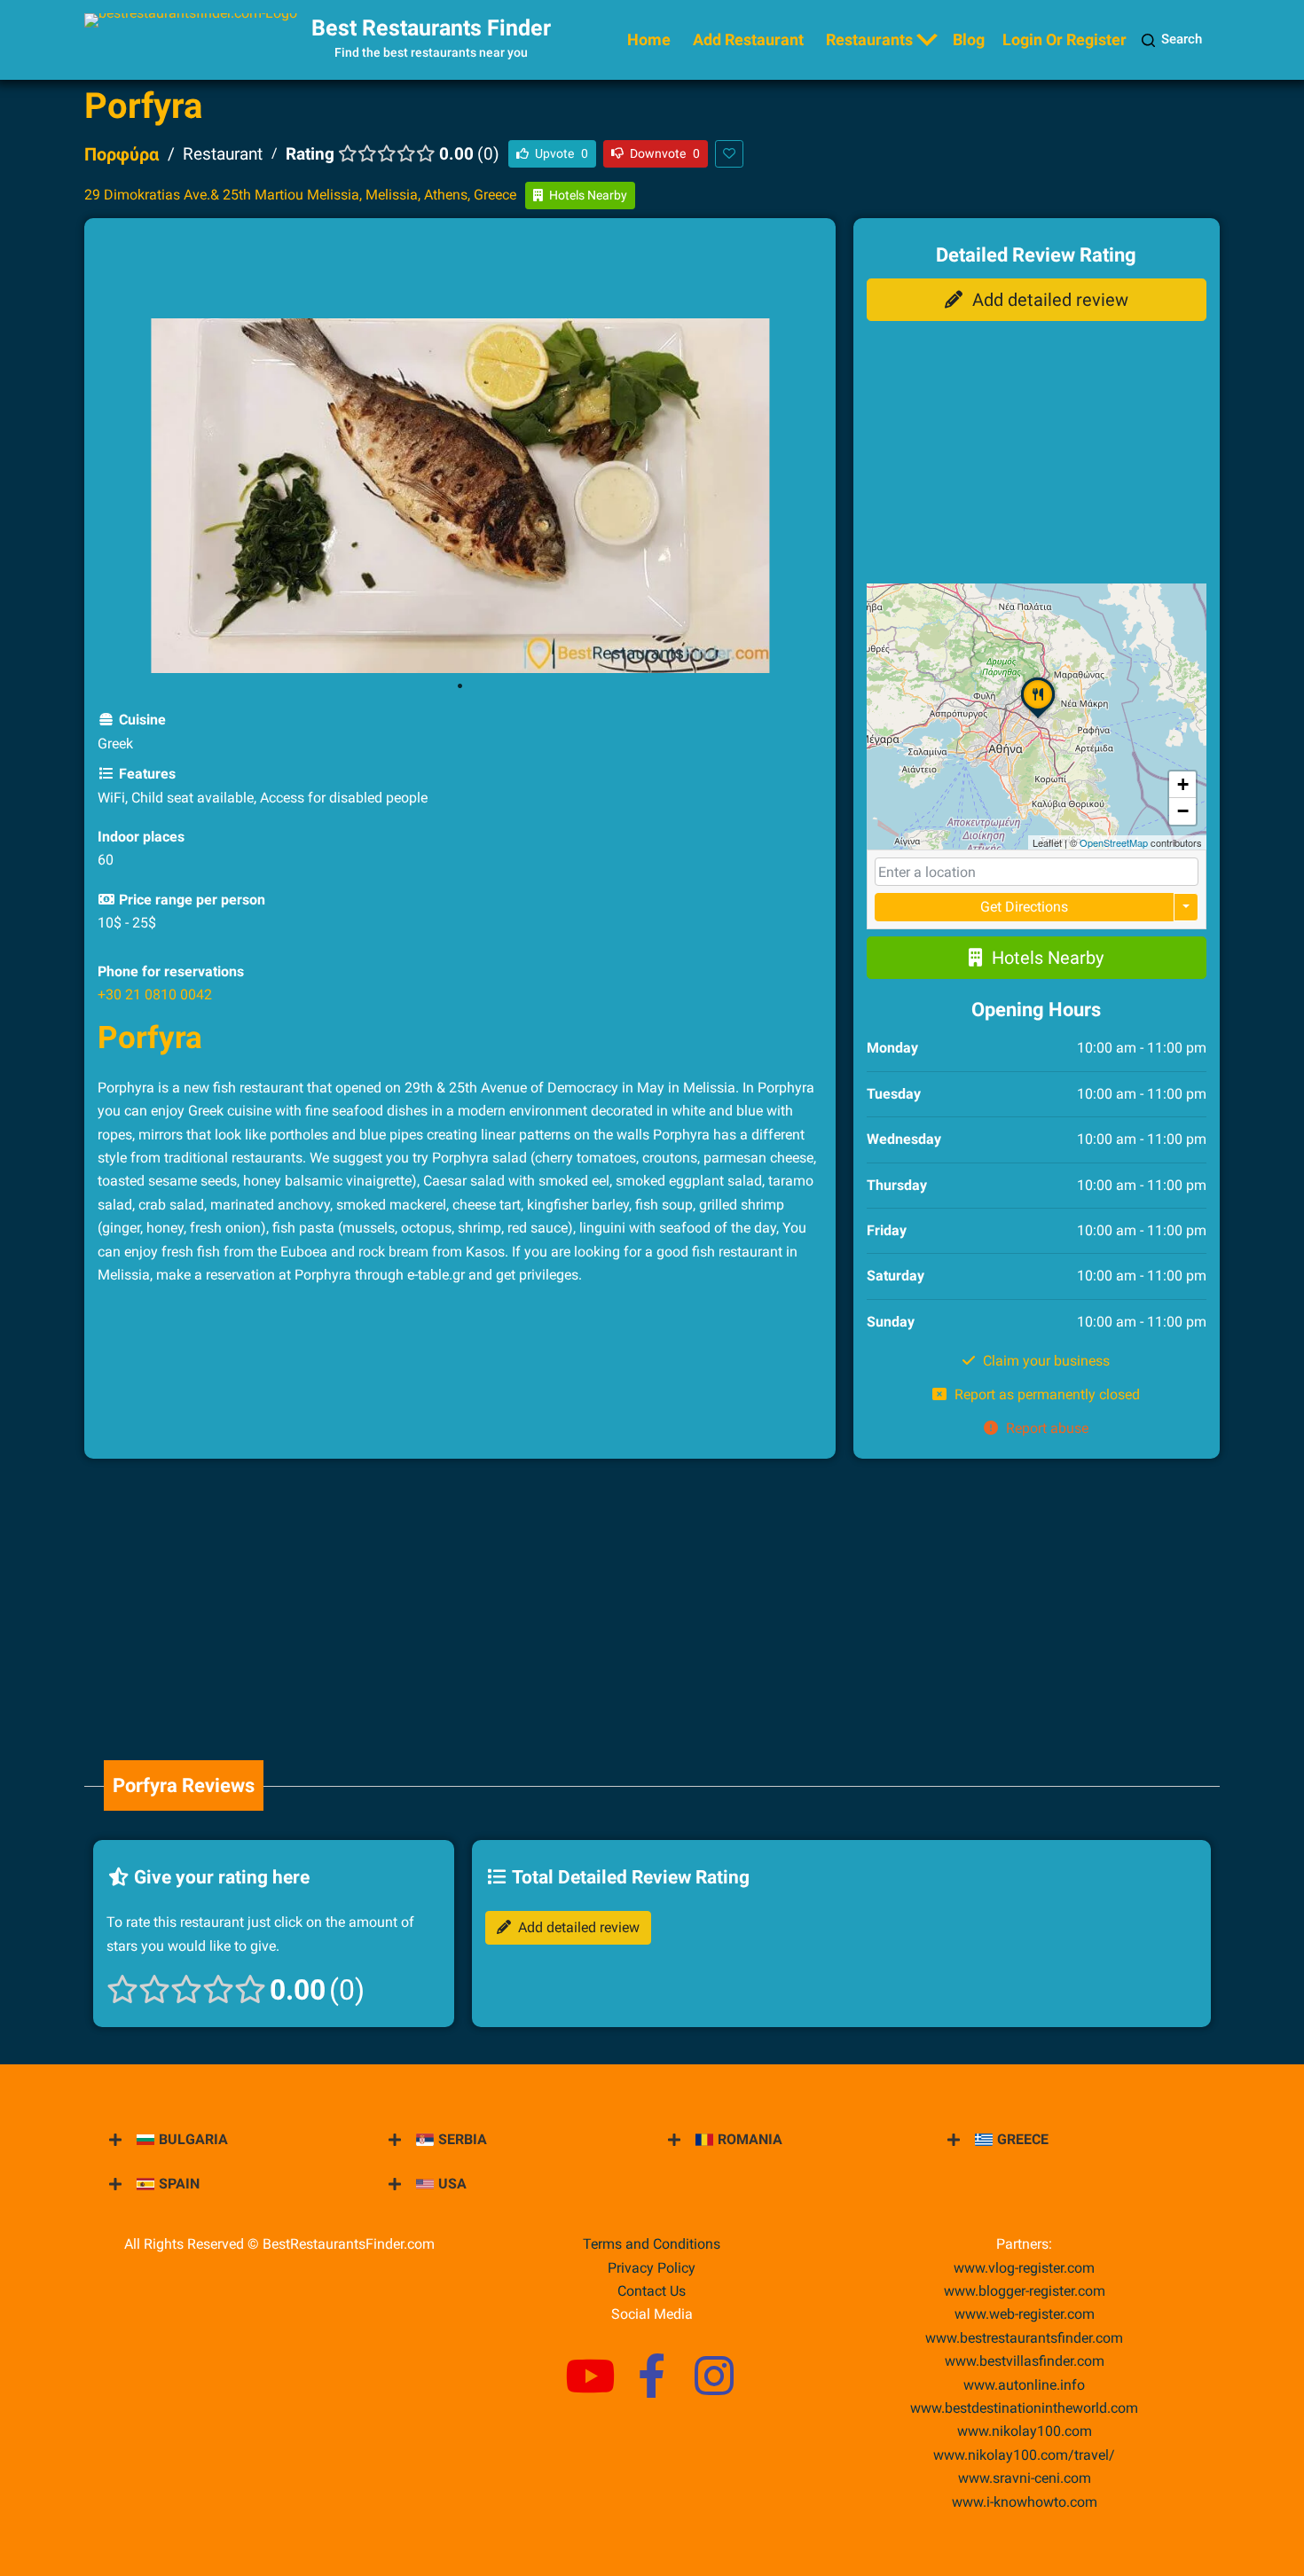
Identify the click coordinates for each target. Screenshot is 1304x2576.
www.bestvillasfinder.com (1025, 2361)
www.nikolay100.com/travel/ (1024, 2455)
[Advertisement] (460, 271)
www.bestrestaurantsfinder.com (1024, 2338)
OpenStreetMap (1114, 842)
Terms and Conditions (652, 2244)
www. (1024, 2385)
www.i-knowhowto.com (1025, 2502)
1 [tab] (460, 686)
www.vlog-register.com (1024, 2268)
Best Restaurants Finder (431, 28)
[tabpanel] (460, 496)
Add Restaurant (748, 39)
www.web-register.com (1025, 2314)
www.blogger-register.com (1025, 2291)
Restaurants (869, 39)
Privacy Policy (652, 2268)
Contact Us (652, 2291)
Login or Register (1064, 39)
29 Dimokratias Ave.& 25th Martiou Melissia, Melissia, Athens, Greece (300, 195)
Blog (969, 39)
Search (1182, 39)
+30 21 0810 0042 (155, 994)
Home (649, 39)
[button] (1038, 717)
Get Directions (1024, 907)
